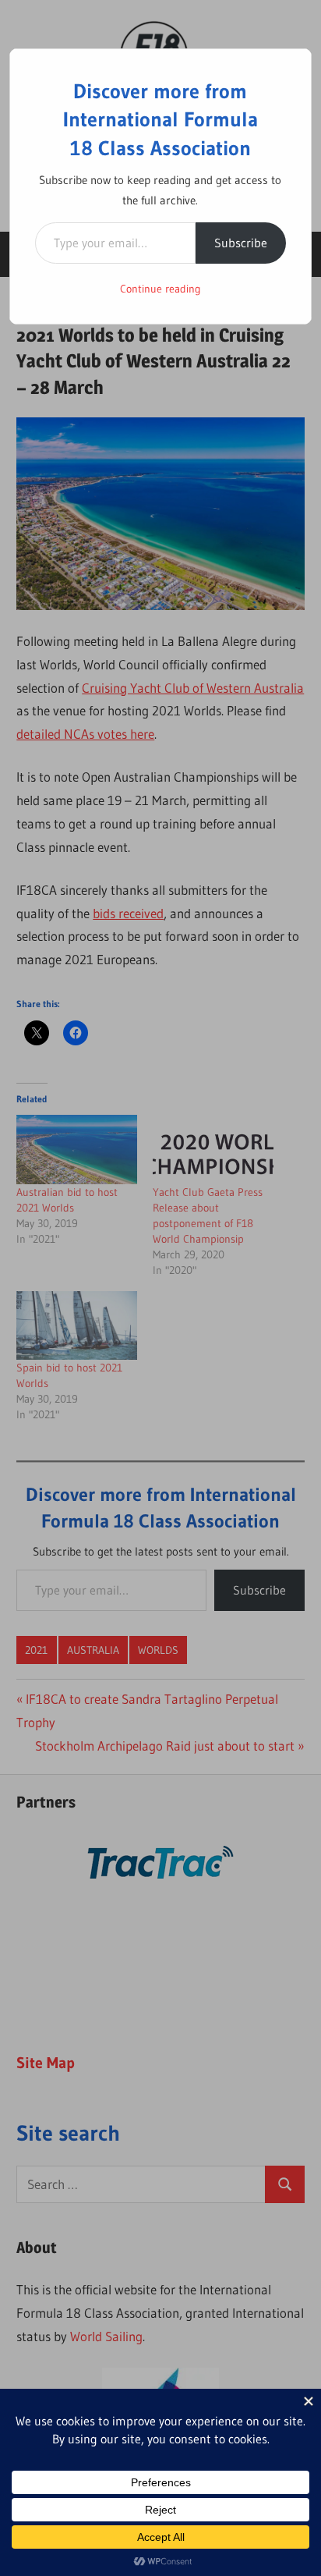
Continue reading (160, 289)
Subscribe (241, 243)
